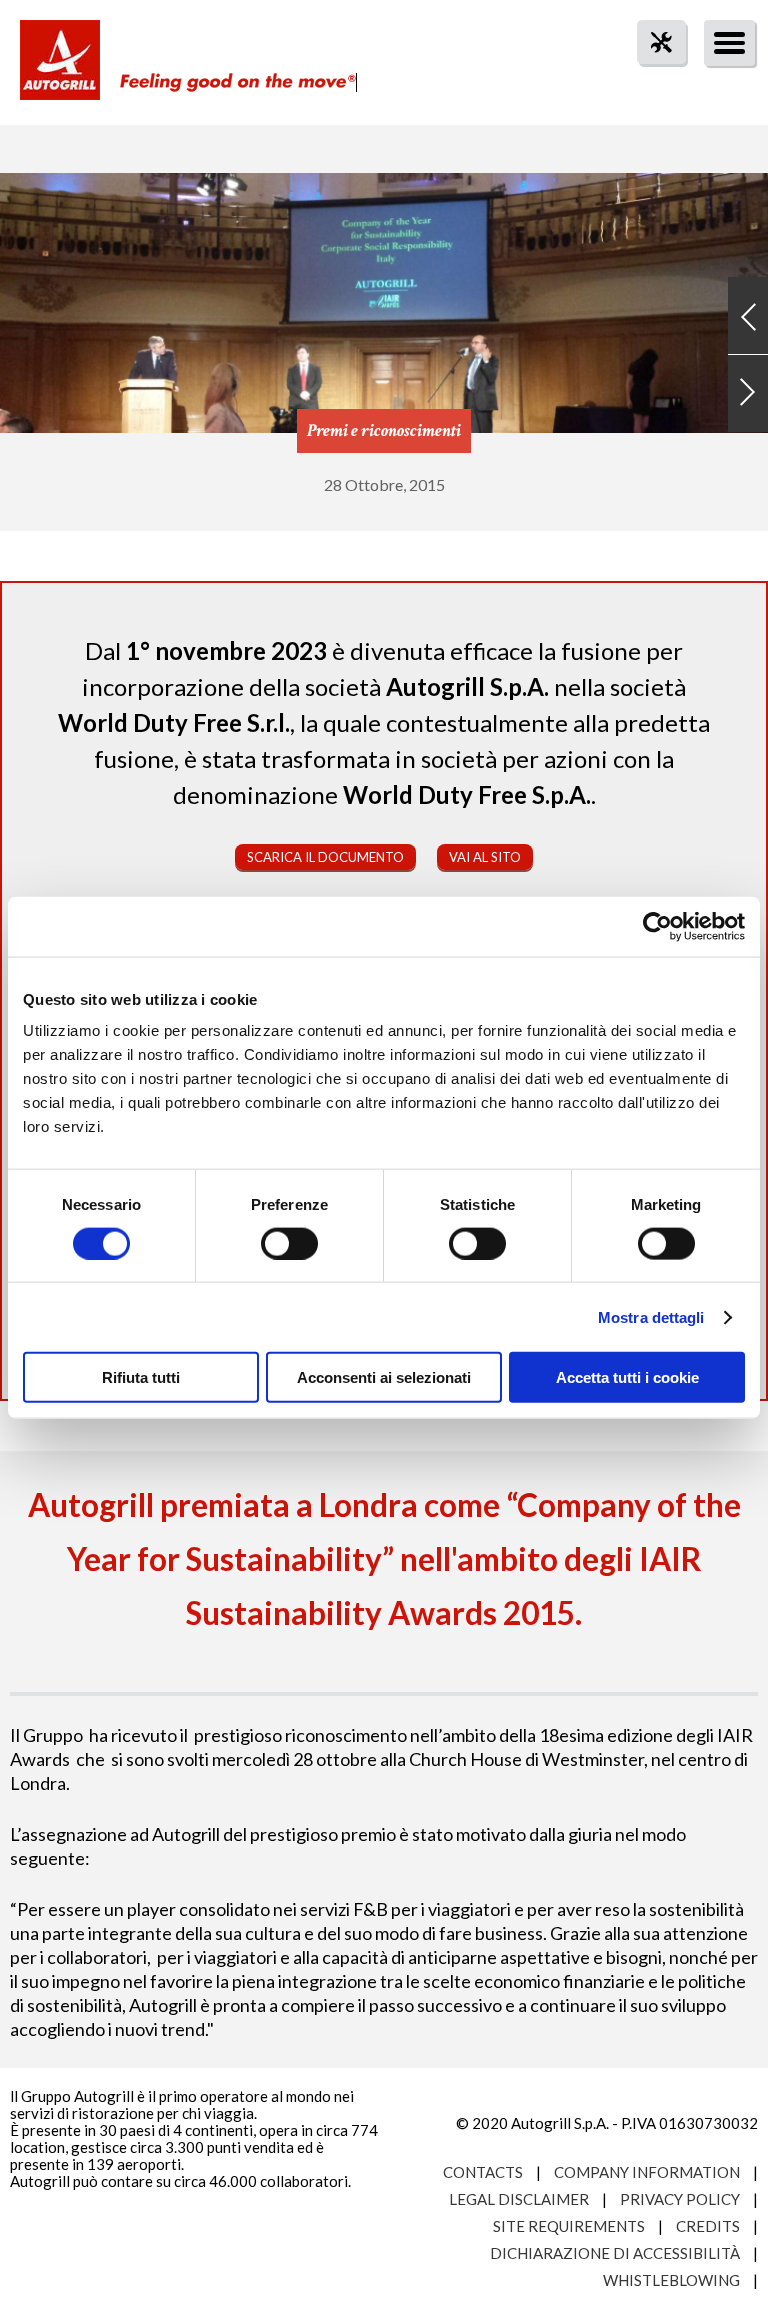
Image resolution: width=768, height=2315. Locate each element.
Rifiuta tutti (141, 1377)
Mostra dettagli (651, 1316)
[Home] (60, 70)
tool (651, 78)
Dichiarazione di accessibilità (615, 2253)
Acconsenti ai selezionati (384, 1377)
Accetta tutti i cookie (627, 1377)
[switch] (289, 1243)
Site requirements (569, 2226)
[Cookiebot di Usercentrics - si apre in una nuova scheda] (657, 926)
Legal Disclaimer (519, 2199)
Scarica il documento (325, 857)
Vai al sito (485, 857)
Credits (708, 2226)
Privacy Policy (680, 2199)
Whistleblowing (671, 2280)
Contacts (483, 2172)
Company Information (647, 2172)
